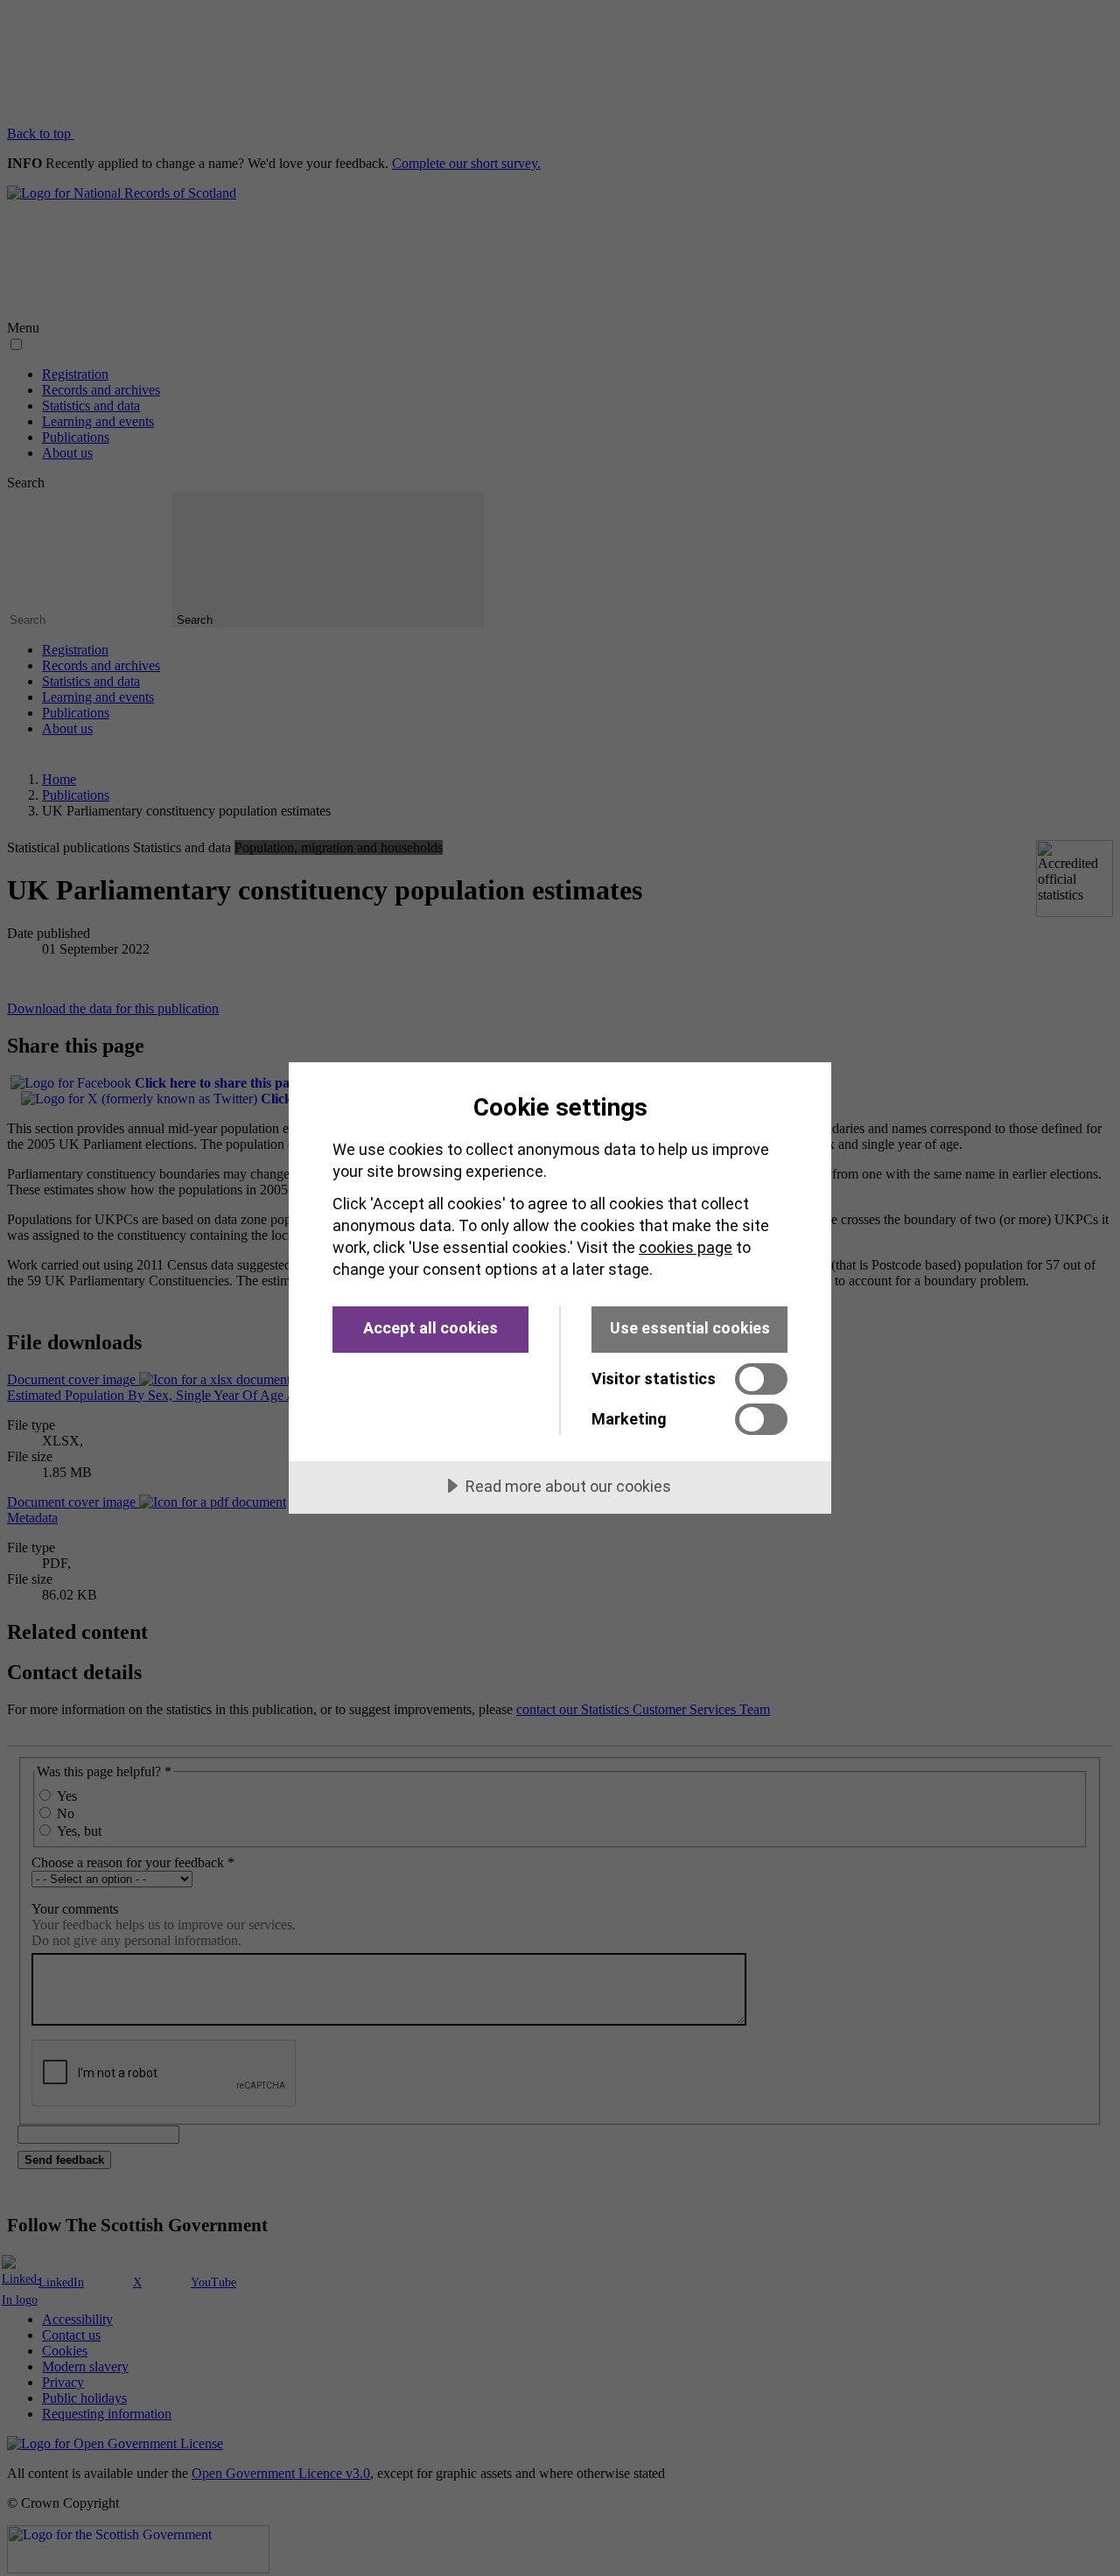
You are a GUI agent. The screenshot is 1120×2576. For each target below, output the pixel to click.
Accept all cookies (430, 1328)
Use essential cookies (690, 1328)
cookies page (686, 1247)
